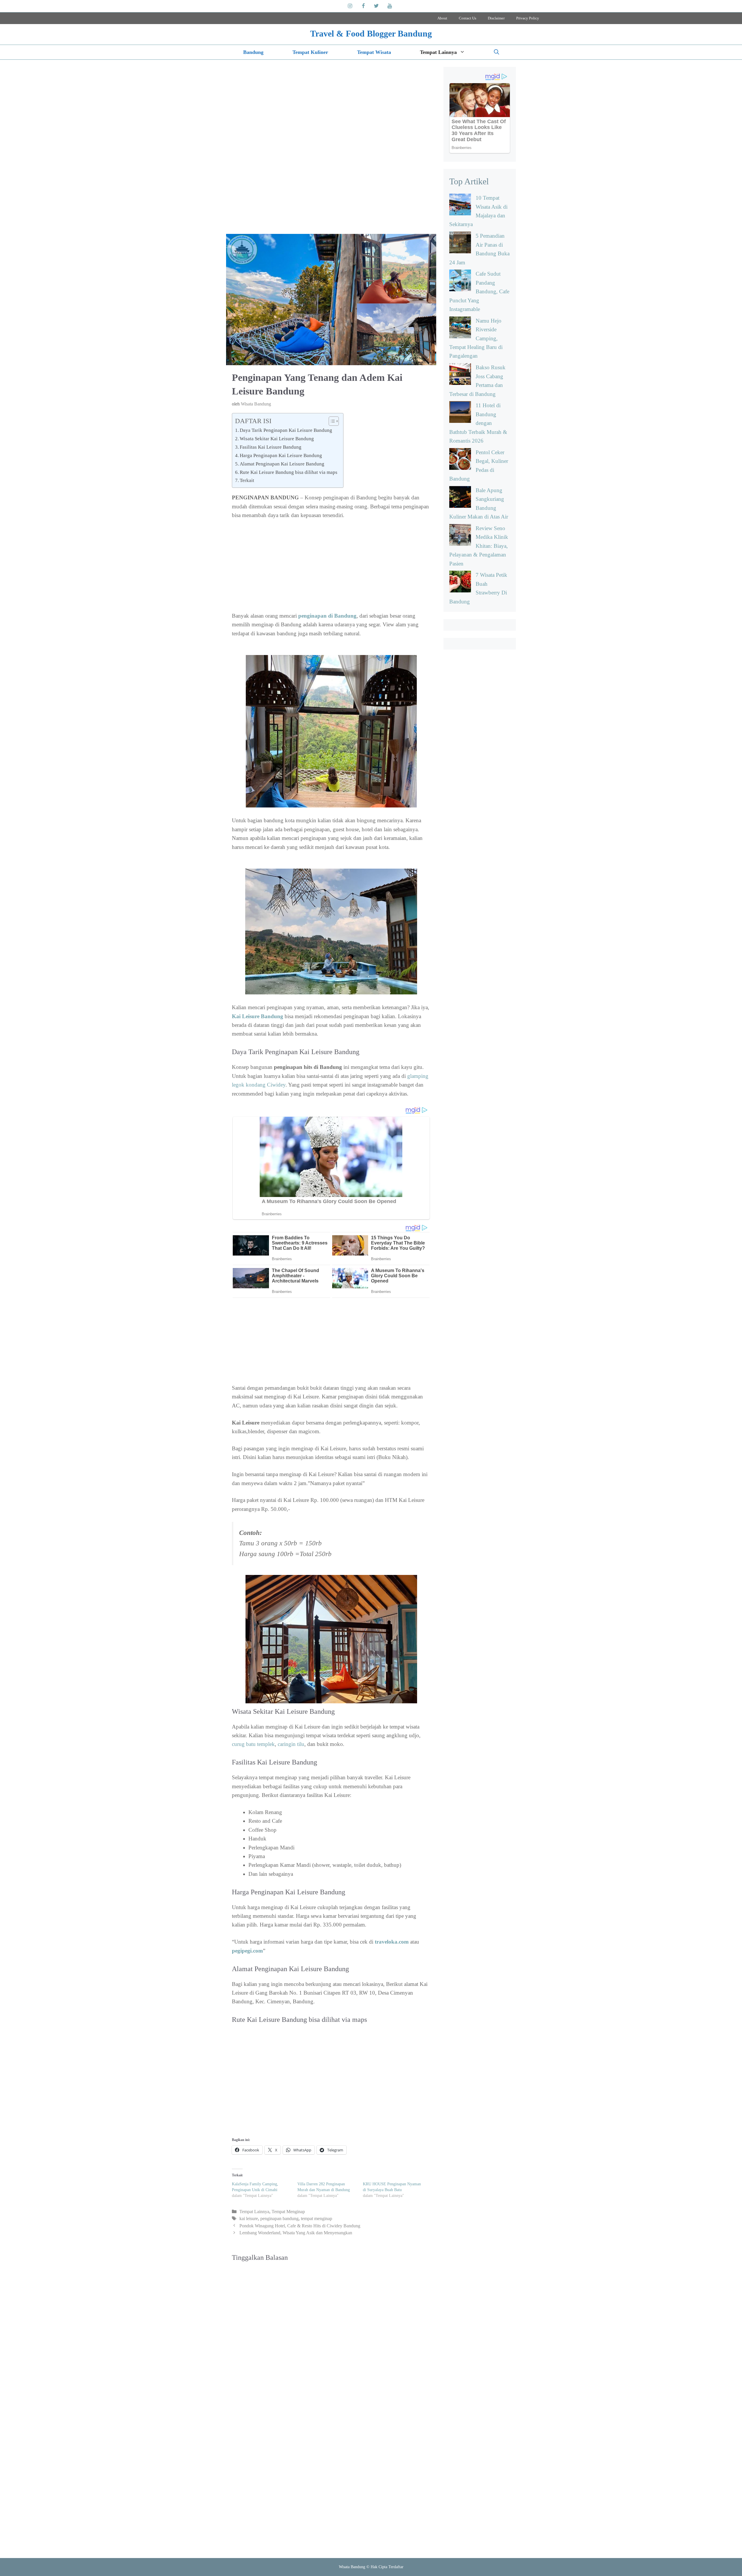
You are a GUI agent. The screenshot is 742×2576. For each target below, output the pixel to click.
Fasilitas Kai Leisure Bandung (271, 447)
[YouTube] (390, 6)
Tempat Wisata (374, 52)
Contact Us (468, 18)
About (442, 18)
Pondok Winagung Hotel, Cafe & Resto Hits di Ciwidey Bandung (300, 2226)
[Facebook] (363, 6)
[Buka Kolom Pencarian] (497, 52)
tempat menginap (317, 2218)
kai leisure (249, 2218)
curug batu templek (253, 1744)
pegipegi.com (247, 1951)
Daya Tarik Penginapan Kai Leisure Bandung (286, 430)
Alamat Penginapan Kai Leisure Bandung (282, 464)
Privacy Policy (528, 18)
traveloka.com (392, 1942)
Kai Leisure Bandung (258, 1016)
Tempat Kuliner (310, 52)
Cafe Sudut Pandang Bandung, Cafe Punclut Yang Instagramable (479, 291)
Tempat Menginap (288, 2212)
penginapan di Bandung (327, 616)
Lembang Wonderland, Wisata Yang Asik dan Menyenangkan (296, 2233)
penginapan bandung (279, 2218)
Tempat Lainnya (438, 52)
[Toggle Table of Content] (331, 421)
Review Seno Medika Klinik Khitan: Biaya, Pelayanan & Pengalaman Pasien (479, 546)
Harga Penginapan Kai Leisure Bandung (281, 455)
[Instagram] (350, 6)
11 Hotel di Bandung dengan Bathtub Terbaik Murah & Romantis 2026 (478, 423)
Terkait (247, 480)
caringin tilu (291, 1744)
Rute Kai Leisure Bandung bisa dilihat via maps (289, 472)
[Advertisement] (331, 149)
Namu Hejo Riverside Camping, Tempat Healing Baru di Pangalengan (476, 338)
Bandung (253, 52)
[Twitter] (377, 6)
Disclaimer (496, 18)
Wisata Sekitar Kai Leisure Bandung (277, 439)
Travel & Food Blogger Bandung (371, 33)
